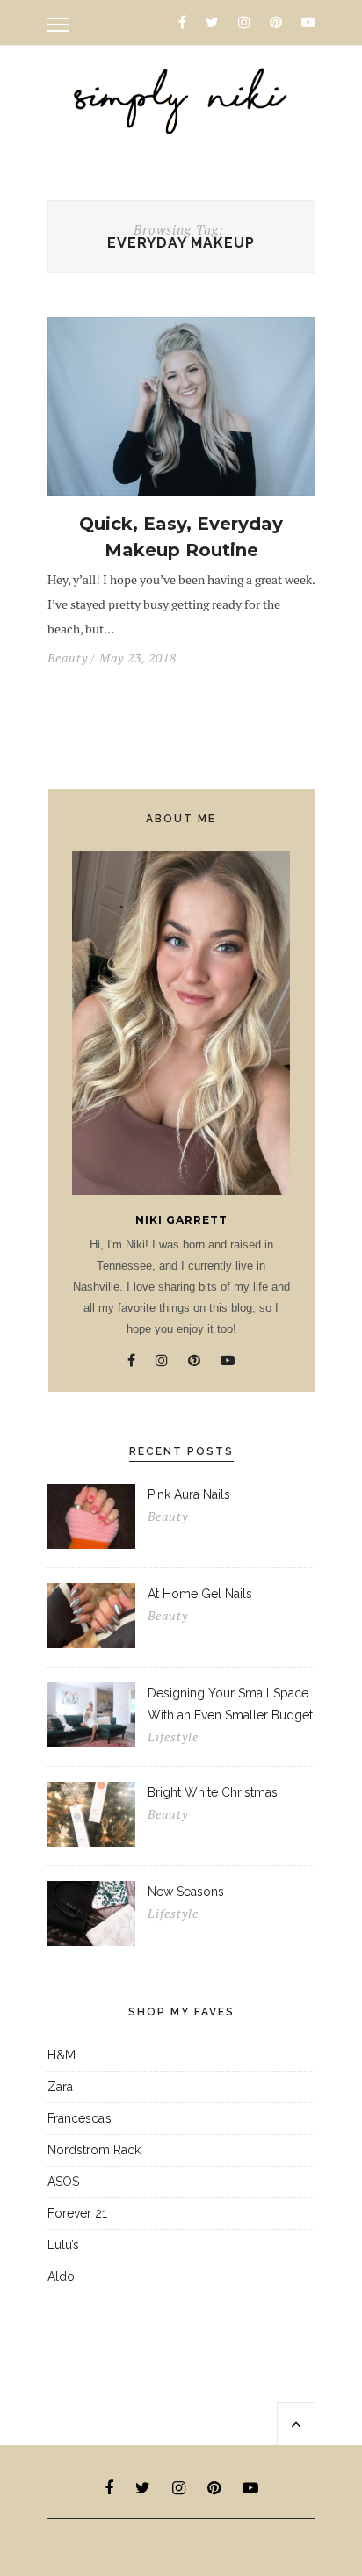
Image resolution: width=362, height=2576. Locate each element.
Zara (60, 2087)
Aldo (61, 2276)
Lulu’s (63, 2245)
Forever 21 (77, 2213)
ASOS (63, 2182)
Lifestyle (173, 1737)
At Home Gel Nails (200, 1594)
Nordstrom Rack (94, 2150)
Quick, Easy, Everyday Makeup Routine (181, 537)
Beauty (68, 658)
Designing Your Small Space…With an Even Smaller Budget (231, 1704)
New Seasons (186, 1892)
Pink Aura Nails (189, 1494)
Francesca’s (80, 2118)
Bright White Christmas (213, 1792)
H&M (62, 2055)
